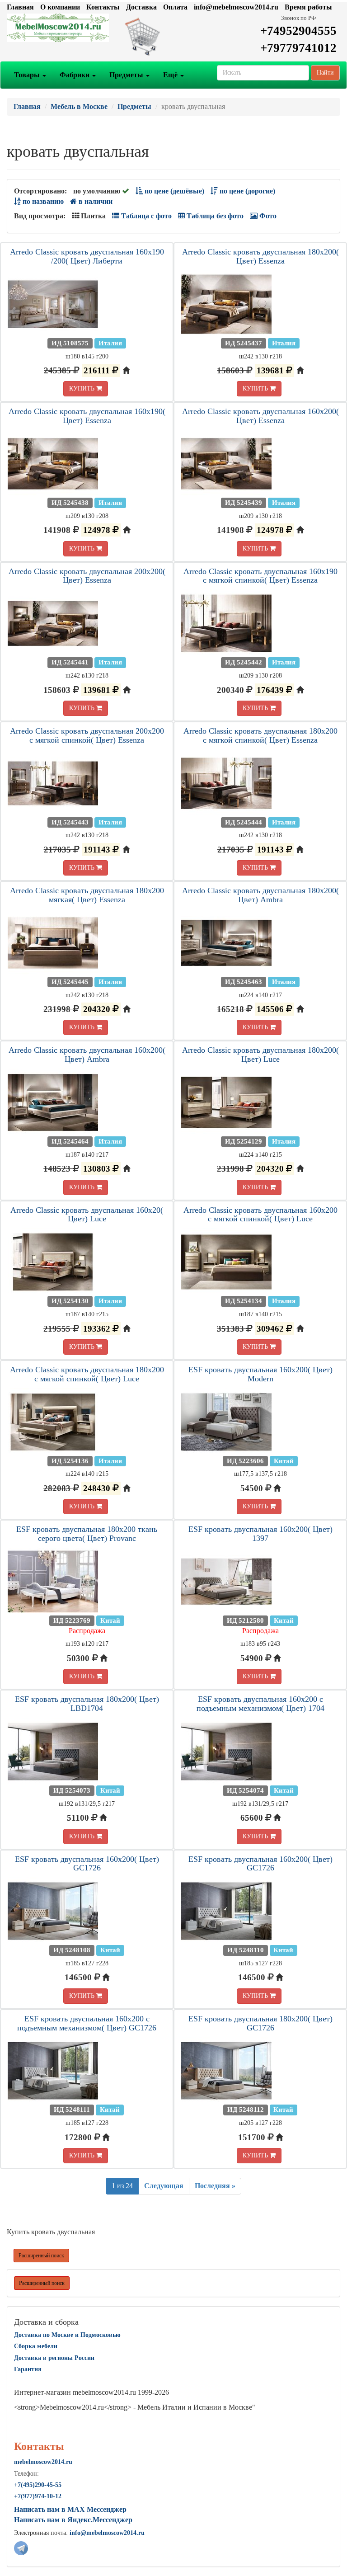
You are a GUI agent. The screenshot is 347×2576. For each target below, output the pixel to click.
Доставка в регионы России (54, 2358)
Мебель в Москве (79, 106)
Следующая (164, 2186)
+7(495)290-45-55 (38, 2485)
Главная (20, 7)
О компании (60, 7)
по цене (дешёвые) (173, 191)
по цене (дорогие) (246, 191)
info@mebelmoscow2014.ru (236, 7)
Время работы (308, 7)
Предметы (127, 75)
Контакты (103, 7)
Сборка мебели (36, 2346)
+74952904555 (298, 31)
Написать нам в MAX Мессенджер (70, 2509)
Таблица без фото (214, 216)
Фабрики (75, 75)
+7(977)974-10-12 (38, 2496)
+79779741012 (298, 48)
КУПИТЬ (83, 389)
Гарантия (28, 2369)
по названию (42, 201)
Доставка (141, 7)
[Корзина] (173, 36)
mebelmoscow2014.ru (43, 2462)
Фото (267, 216)
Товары (28, 75)
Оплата (175, 7)
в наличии (95, 201)
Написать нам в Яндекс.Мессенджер (73, 2520)
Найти (325, 73)
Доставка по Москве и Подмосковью (67, 2335)
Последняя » (215, 2186)
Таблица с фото (145, 216)
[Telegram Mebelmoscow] (21, 2547)
